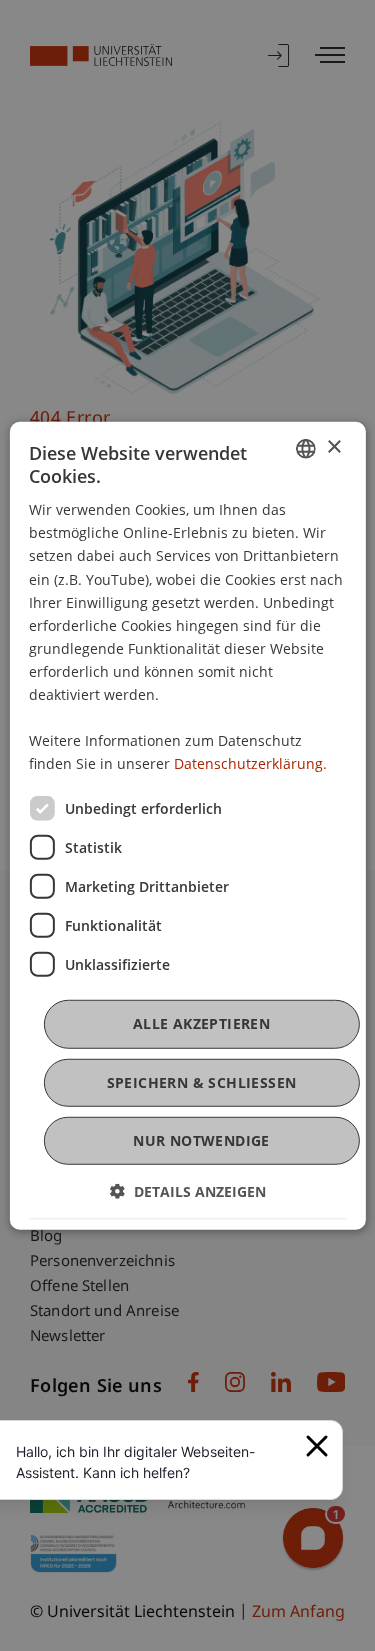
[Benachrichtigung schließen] (317, 1446)
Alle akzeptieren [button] (201, 1023)
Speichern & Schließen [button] (202, 1081)
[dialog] (187, 825)
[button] (188, 1191)
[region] (155, 1462)
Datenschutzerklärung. (250, 763)
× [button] (333, 447)
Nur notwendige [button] (201, 1140)
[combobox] (306, 448)
